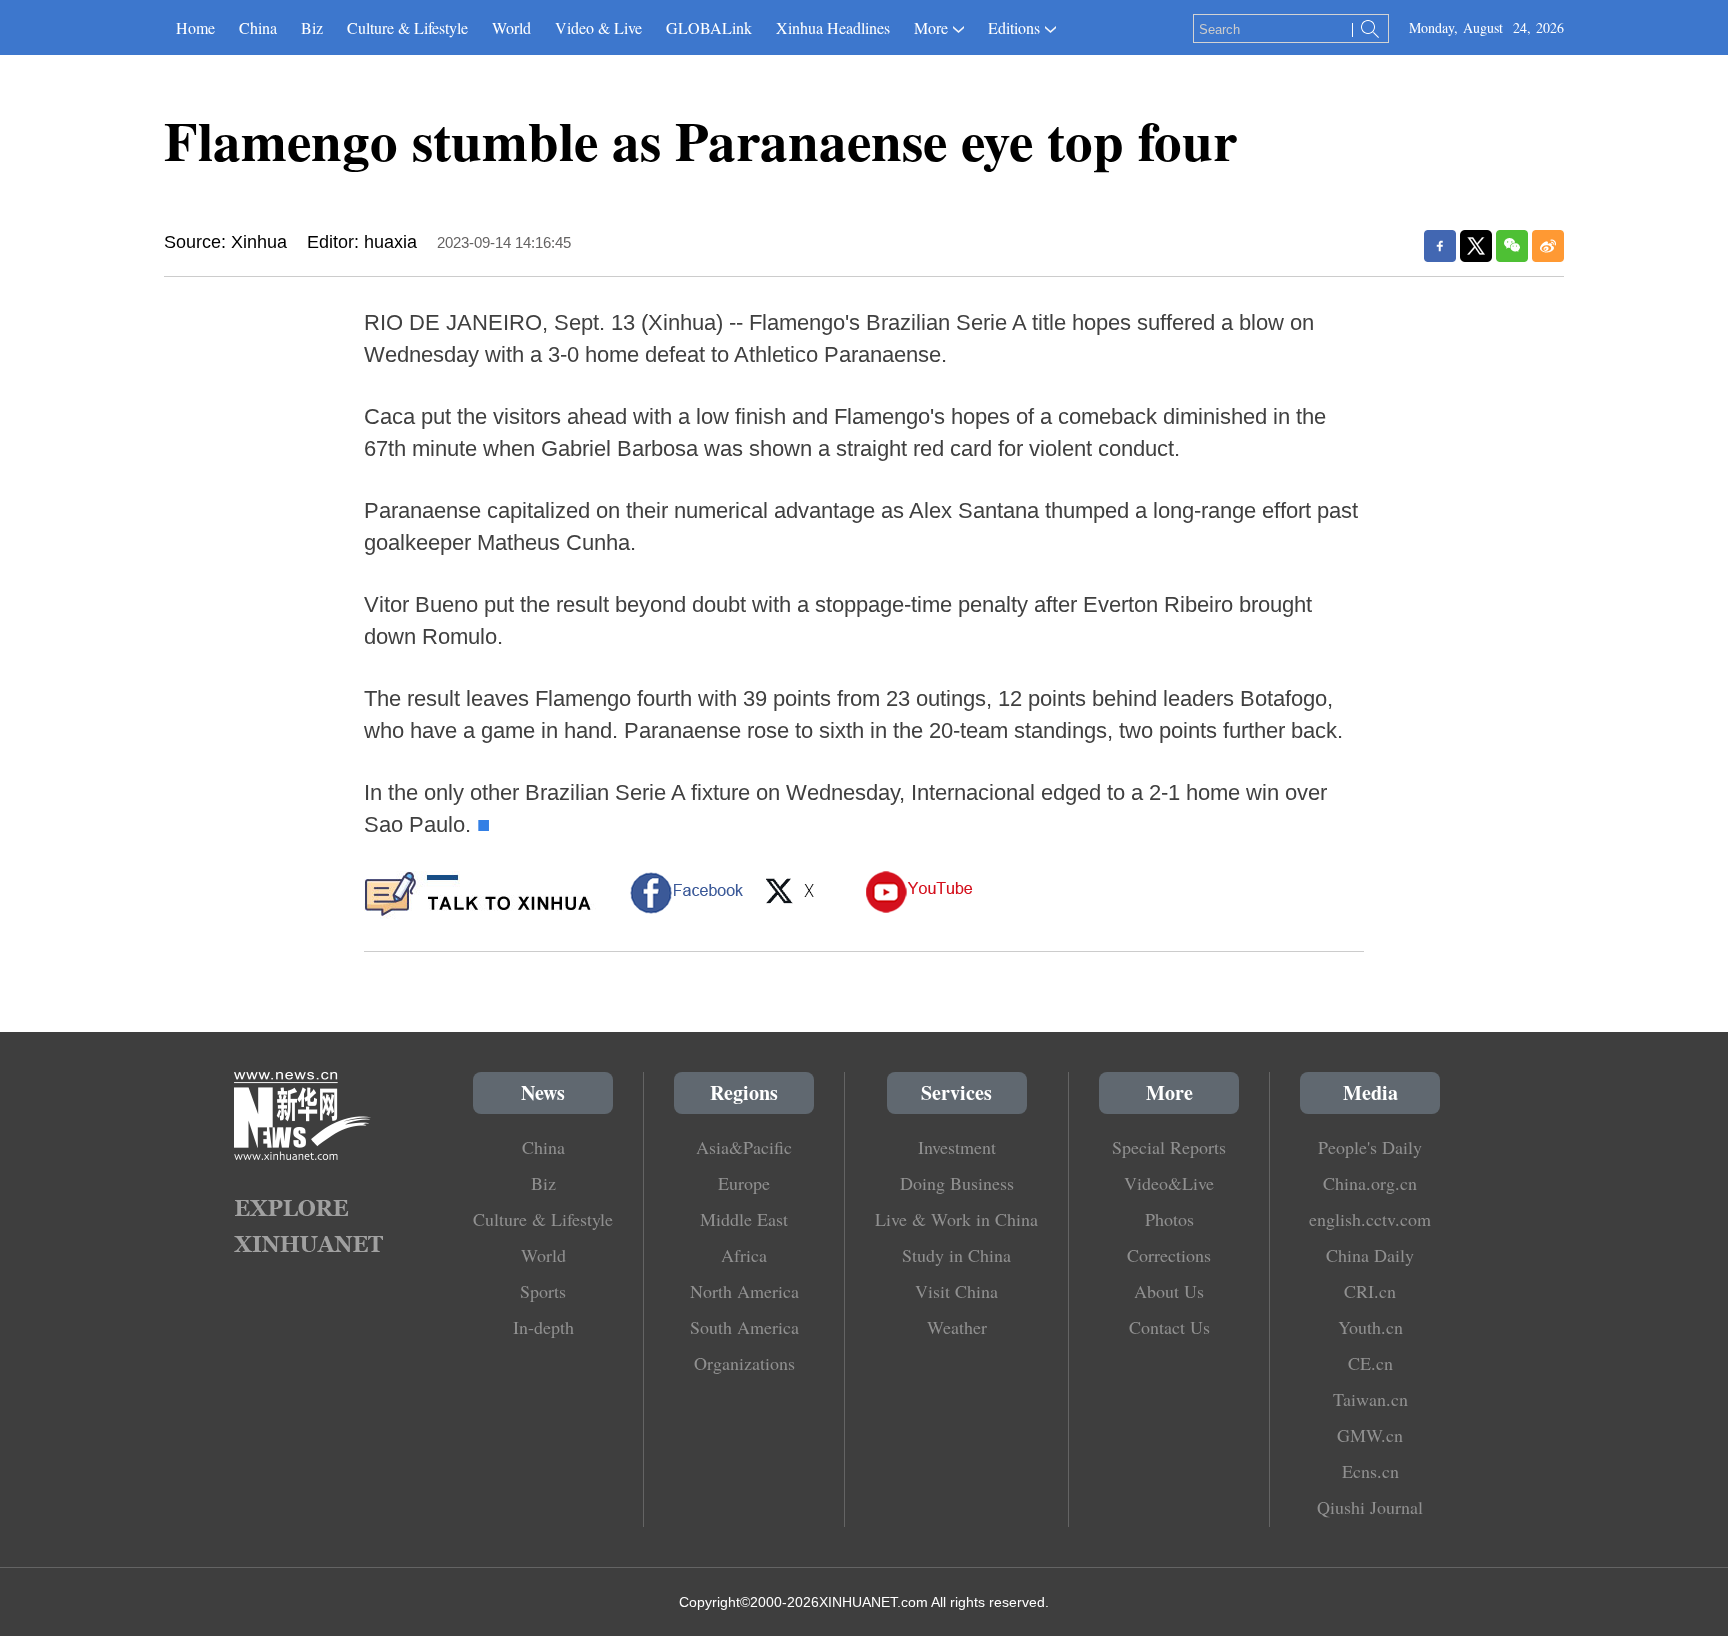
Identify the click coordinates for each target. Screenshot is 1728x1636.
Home (195, 27)
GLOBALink (709, 27)
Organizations (744, 1363)
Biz (312, 27)
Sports (543, 1291)
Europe (744, 1183)
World (511, 27)
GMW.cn (1370, 1435)
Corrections (1169, 1255)
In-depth (543, 1327)
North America (744, 1291)
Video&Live (1169, 1183)
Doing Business (957, 1183)
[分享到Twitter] (1476, 246)
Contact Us (1169, 1327)
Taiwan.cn (1370, 1399)
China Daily (1370, 1255)
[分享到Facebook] (1440, 246)
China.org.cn (1370, 1183)
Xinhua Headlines (833, 27)
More (931, 27)
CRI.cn (1370, 1291)
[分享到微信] (1512, 246)
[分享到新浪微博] (1548, 246)
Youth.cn (1370, 1327)
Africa (744, 1255)
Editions (1014, 27)
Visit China (956, 1291)
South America (744, 1327)
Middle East (744, 1219)
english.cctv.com (1370, 1219)
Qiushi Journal (1370, 1507)
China (258, 27)
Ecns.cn (1370, 1471)
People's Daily (1370, 1147)
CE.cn (1370, 1363)
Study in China (956, 1255)
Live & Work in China (956, 1219)
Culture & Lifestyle (407, 27)
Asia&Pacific (744, 1147)
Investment (957, 1147)
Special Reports (1169, 1147)
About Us (1169, 1291)
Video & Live (598, 27)
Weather (957, 1327)
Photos (1169, 1219)
